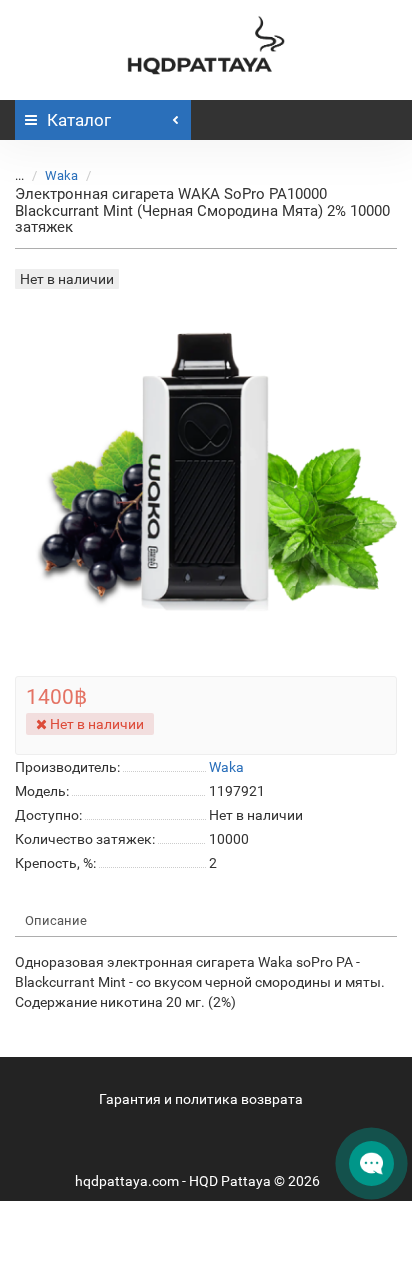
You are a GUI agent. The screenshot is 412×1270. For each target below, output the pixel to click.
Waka (61, 175)
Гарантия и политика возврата (201, 1099)
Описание (56, 920)
